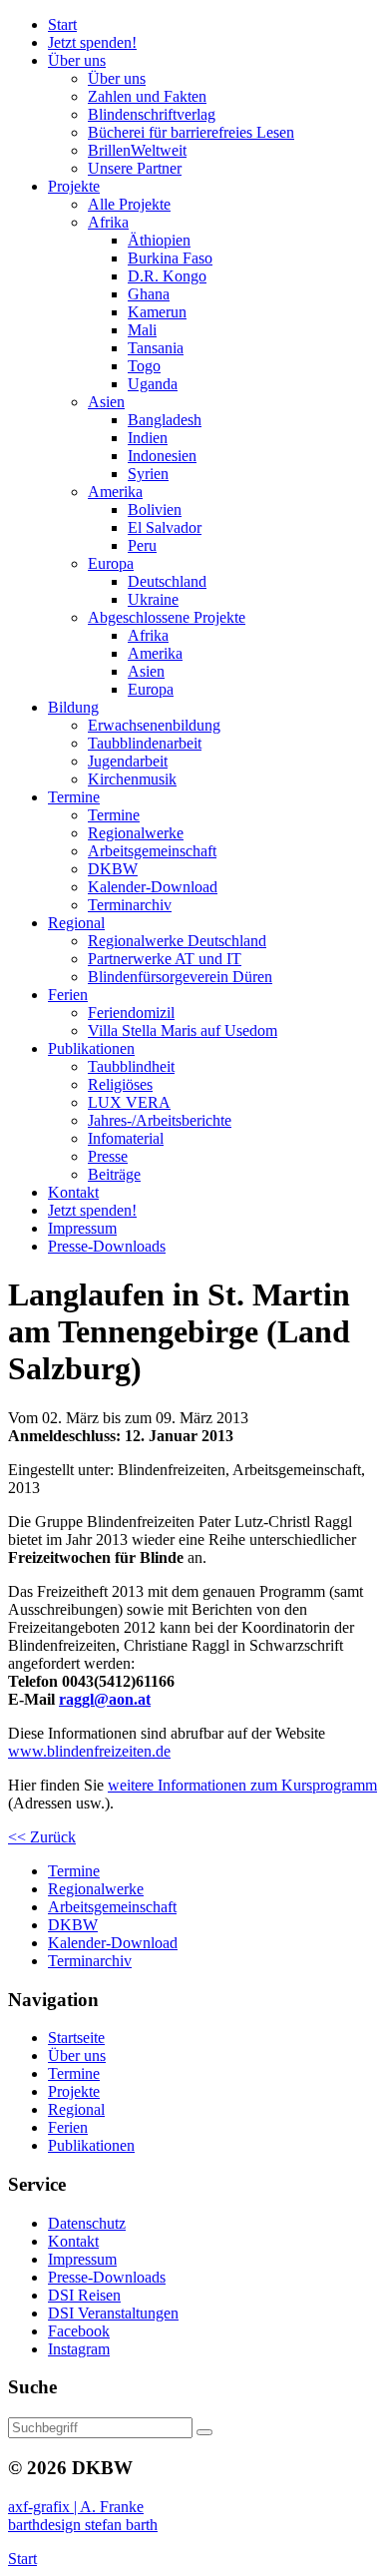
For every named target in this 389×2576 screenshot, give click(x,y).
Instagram (79, 2349)
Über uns (77, 2056)
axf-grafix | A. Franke (76, 2507)
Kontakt (73, 2241)
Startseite (76, 2038)
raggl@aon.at (105, 1699)
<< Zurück (42, 1837)
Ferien (68, 2127)
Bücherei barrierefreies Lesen (191, 132)
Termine (74, 2073)
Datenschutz (87, 2223)
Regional (76, 2109)
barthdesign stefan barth (83, 2525)
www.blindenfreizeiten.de (89, 1751)
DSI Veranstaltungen (113, 2313)
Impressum (82, 2259)
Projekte (74, 2091)
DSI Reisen (84, 2295)
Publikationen (91, 2145)
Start (22, 2559)
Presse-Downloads (107, 2277)
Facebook (79, 2331)
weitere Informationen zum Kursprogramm (242, 1785)
